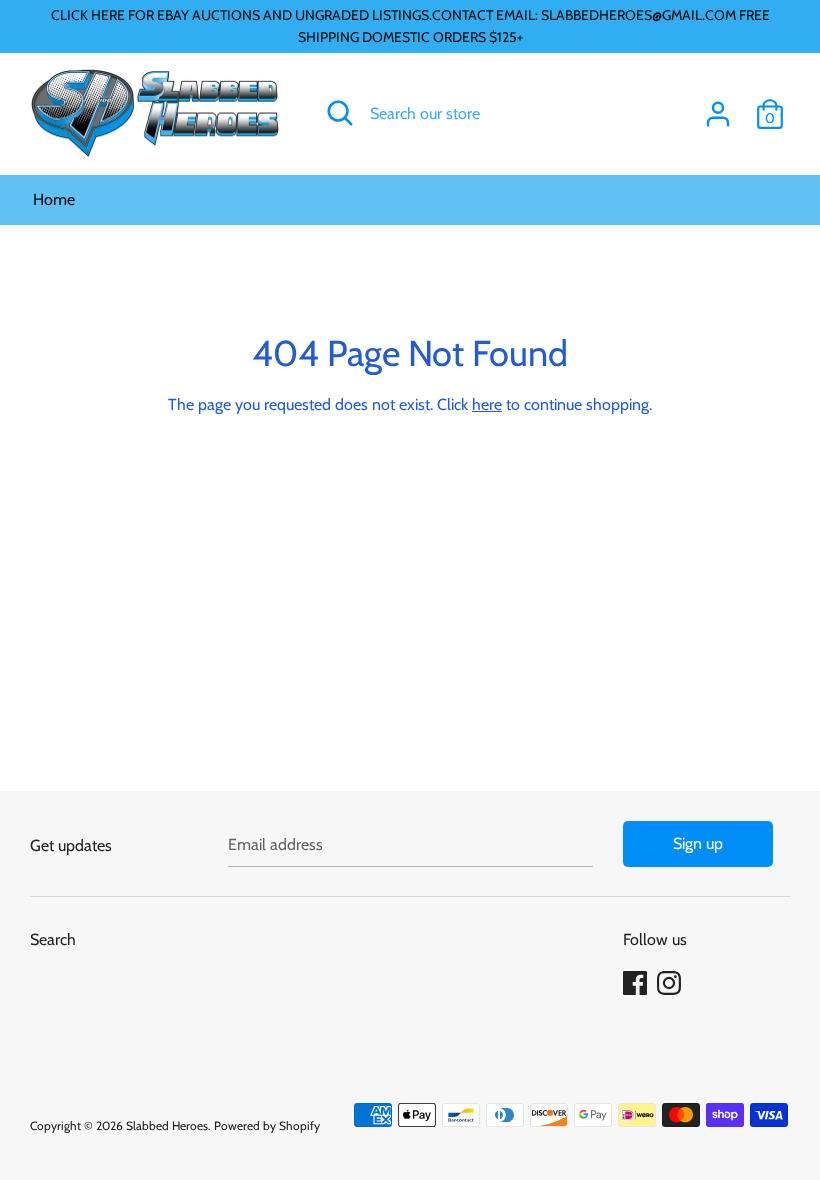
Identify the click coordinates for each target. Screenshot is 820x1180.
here (487, 404)
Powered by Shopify (267, 1125)
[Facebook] (637, 983)
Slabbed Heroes (167, 1125)
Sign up (698, 843)
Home (54, 199)
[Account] (718, 106)
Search (53, 939)
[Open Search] (340, 113)
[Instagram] (671, 983)
